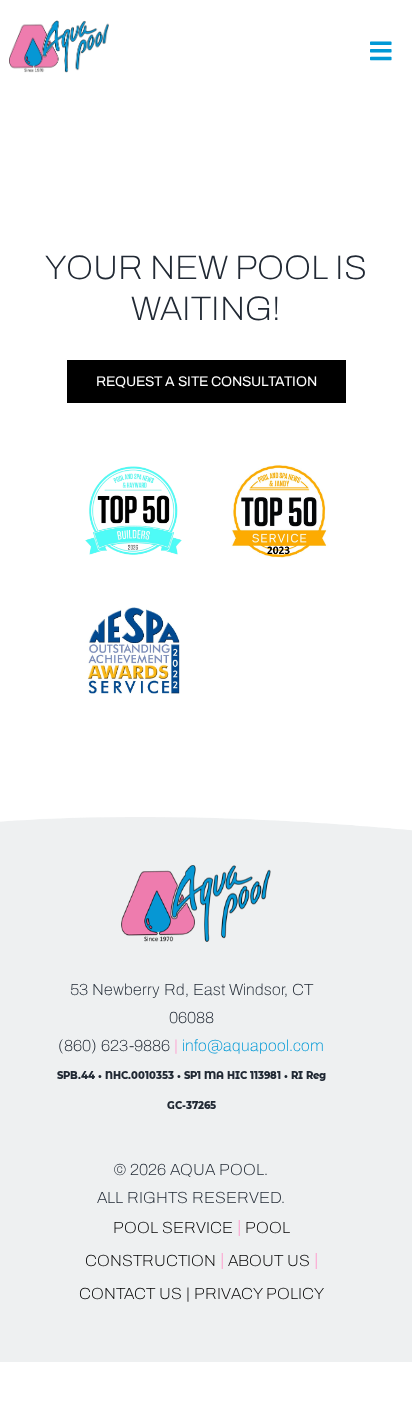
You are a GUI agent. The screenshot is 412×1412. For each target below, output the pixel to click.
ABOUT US (271, 1260)
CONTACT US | (134, 1293)
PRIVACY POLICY (259, 1293)
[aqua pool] (59, 29)
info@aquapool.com (253, 1045)
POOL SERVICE (173, 1227)
